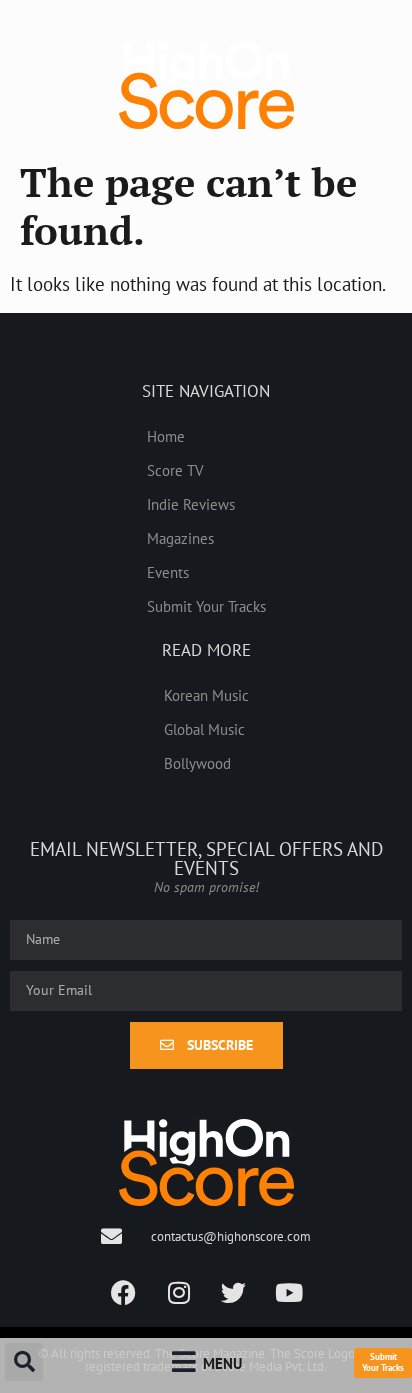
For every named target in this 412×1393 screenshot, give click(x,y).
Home (166, 436)
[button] (24, 1362)
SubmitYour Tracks (383, 1362)
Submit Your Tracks (206, 606)
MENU (222, 1363)
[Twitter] (234, 1292)
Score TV (175, 470)
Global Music (204, 729)
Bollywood (197, 763)
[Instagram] (179, 1292)
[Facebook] (124, 1292)
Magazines (180, 538)
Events (168, 572)
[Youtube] (289, 1292)
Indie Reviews (191, 504)
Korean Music (206, 695)
